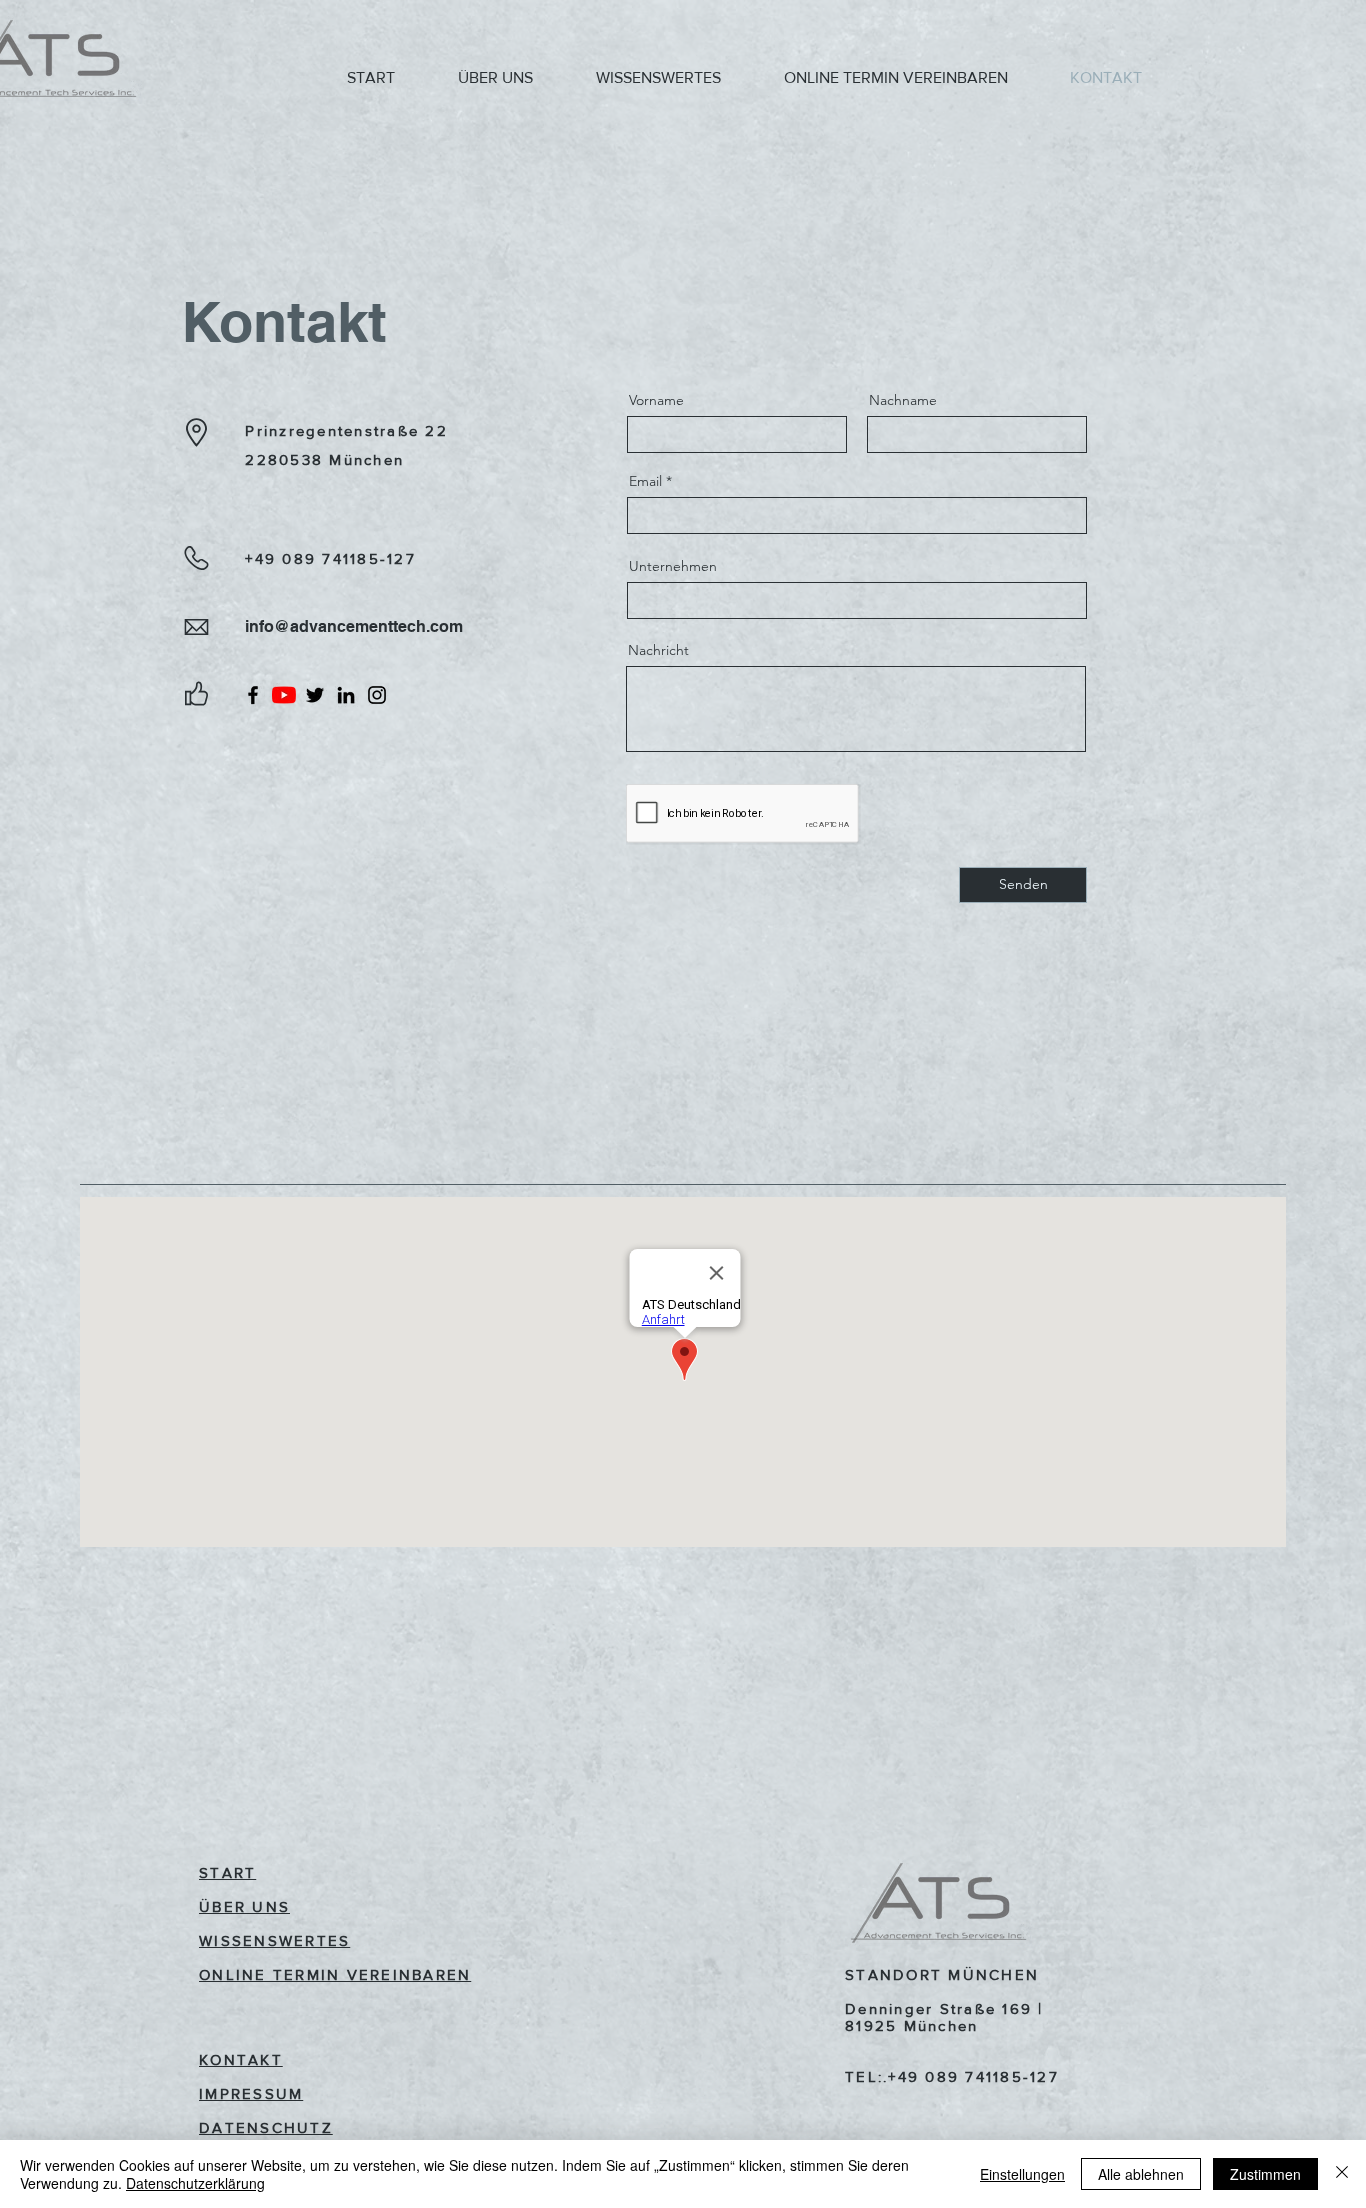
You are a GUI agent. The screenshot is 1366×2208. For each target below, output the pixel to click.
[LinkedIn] (346, 695)
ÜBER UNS (244, 1906)
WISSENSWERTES (274, 1940)
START (227, 1872)
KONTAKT (241, 2059)
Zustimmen (1265, 2174)
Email (645, 481)
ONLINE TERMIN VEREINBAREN (335, 1974)
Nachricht (658, 650)
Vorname (656, 400)
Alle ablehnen (1141, 2174)
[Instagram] (377, 695)
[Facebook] (253, 695)
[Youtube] (284, 695)
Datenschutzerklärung (195, 2183)
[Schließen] (1342, 2174)
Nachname (903, 400)
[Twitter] (315, 695)
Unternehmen (673, 566)
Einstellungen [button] (1022, 2174)
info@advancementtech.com (356, 626)
